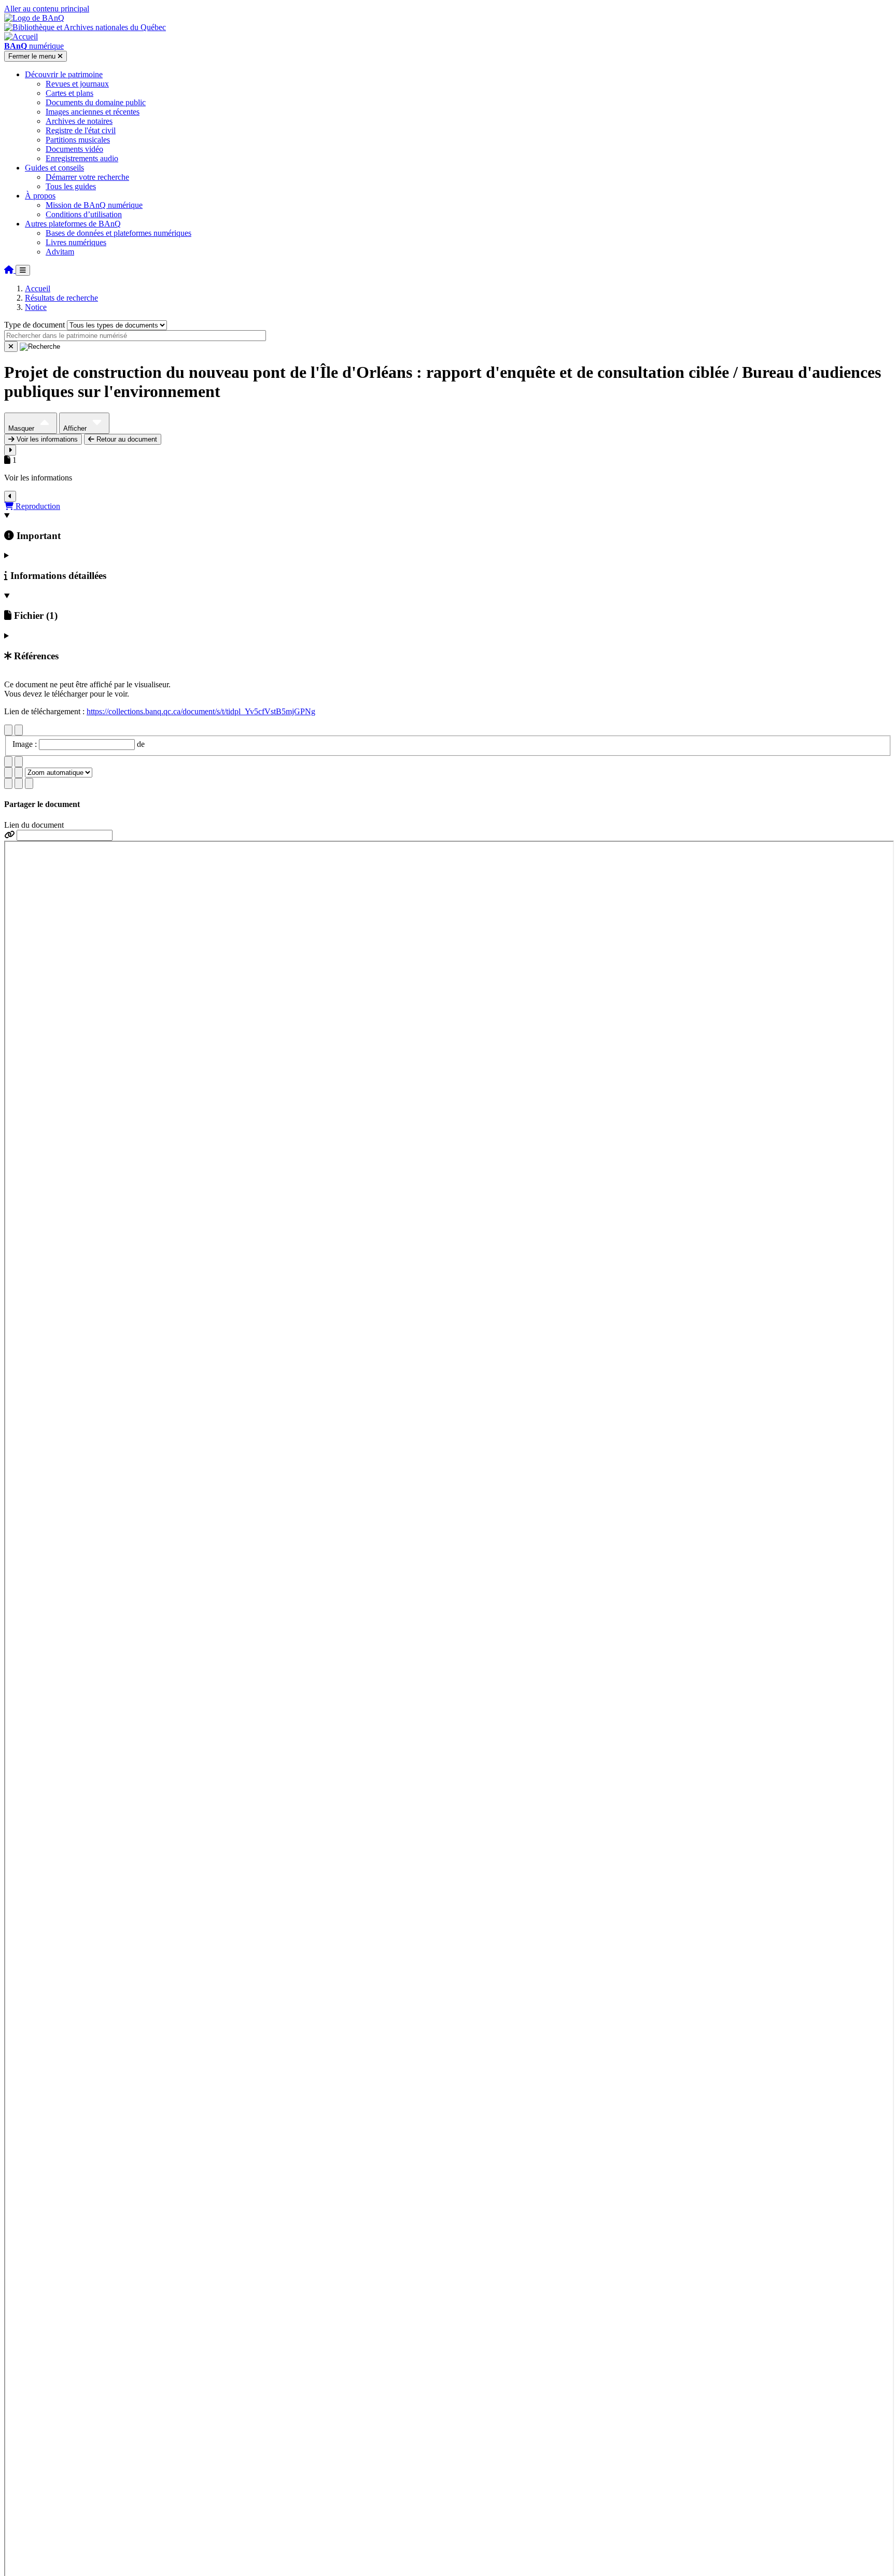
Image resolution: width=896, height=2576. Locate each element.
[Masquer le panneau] (10, 496)
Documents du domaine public (96, 102)
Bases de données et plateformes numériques (118, 233)
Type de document (34, 325)
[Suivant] (19, 730)
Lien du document (34, 825)
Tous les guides (71, 186)
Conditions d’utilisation (84, 214)
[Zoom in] (8, 773)
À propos (40, 196)
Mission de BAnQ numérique (94, 205)
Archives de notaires (79, 121)
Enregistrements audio (82, 158)
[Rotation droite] (19, 762)
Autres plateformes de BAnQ (73, 224)
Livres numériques (76, 242)
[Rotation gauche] (8, 762)
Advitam (60, 252)
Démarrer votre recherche (87, 177)
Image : (26, 744)
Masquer (22, 428)
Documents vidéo (74, 149)
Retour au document (126, 439)
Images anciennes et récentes (93, 112)
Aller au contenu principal (47, 9)
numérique (34, 46)
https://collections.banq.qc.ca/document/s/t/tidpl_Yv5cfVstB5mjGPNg (201, 711)
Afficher (76, 428)
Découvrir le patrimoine (64, 74)
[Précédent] (8, 730)
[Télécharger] (8, 783)
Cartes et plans (69, 93)
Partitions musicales (78, 140)
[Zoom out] (19, 773)
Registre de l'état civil (81, 130)
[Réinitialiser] (11, 346)
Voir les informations (46, 439)
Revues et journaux (77, 84)
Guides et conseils (54, 168)
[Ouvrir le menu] (23, 270)
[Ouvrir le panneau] (10, 450)
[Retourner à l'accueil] (10, 270)
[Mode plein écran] (29, 783)
